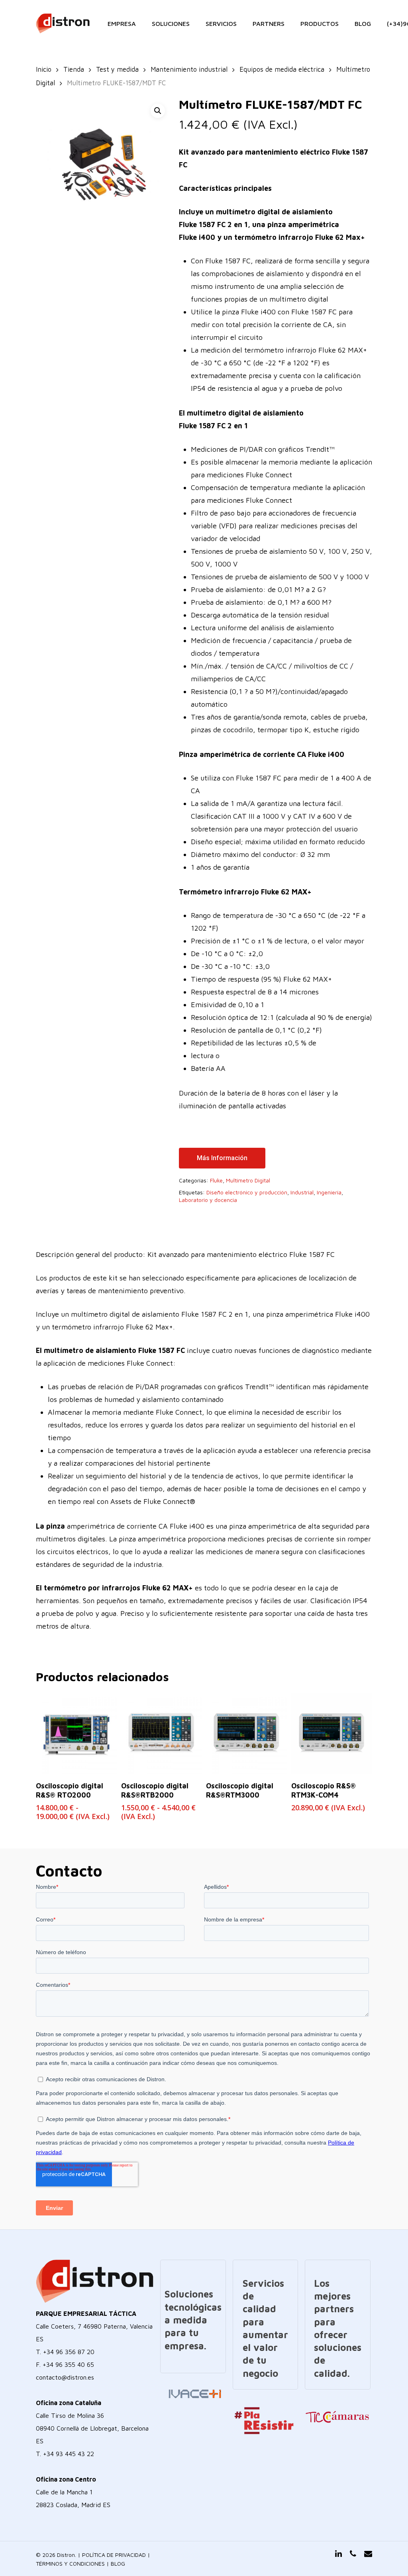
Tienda (74, 69)
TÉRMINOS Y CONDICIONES (70, 2563)
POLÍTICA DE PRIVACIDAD (114, 2555)
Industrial (302, 1192)
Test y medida (117, 69)
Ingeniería (329, 1192)
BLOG (118, 2563)
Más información (222, 1158)
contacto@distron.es (65, 2377)
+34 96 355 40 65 (68, 2364)
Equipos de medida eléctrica (282, 69)
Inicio (44, 69)
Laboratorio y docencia (208, 1200)
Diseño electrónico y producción (247, 1192)
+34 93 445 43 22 (69, 2454)
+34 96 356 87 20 (69, 2352)
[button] (158, 111)
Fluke (216, 1180)
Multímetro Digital (248, 1180)
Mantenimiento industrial (189, 69)
